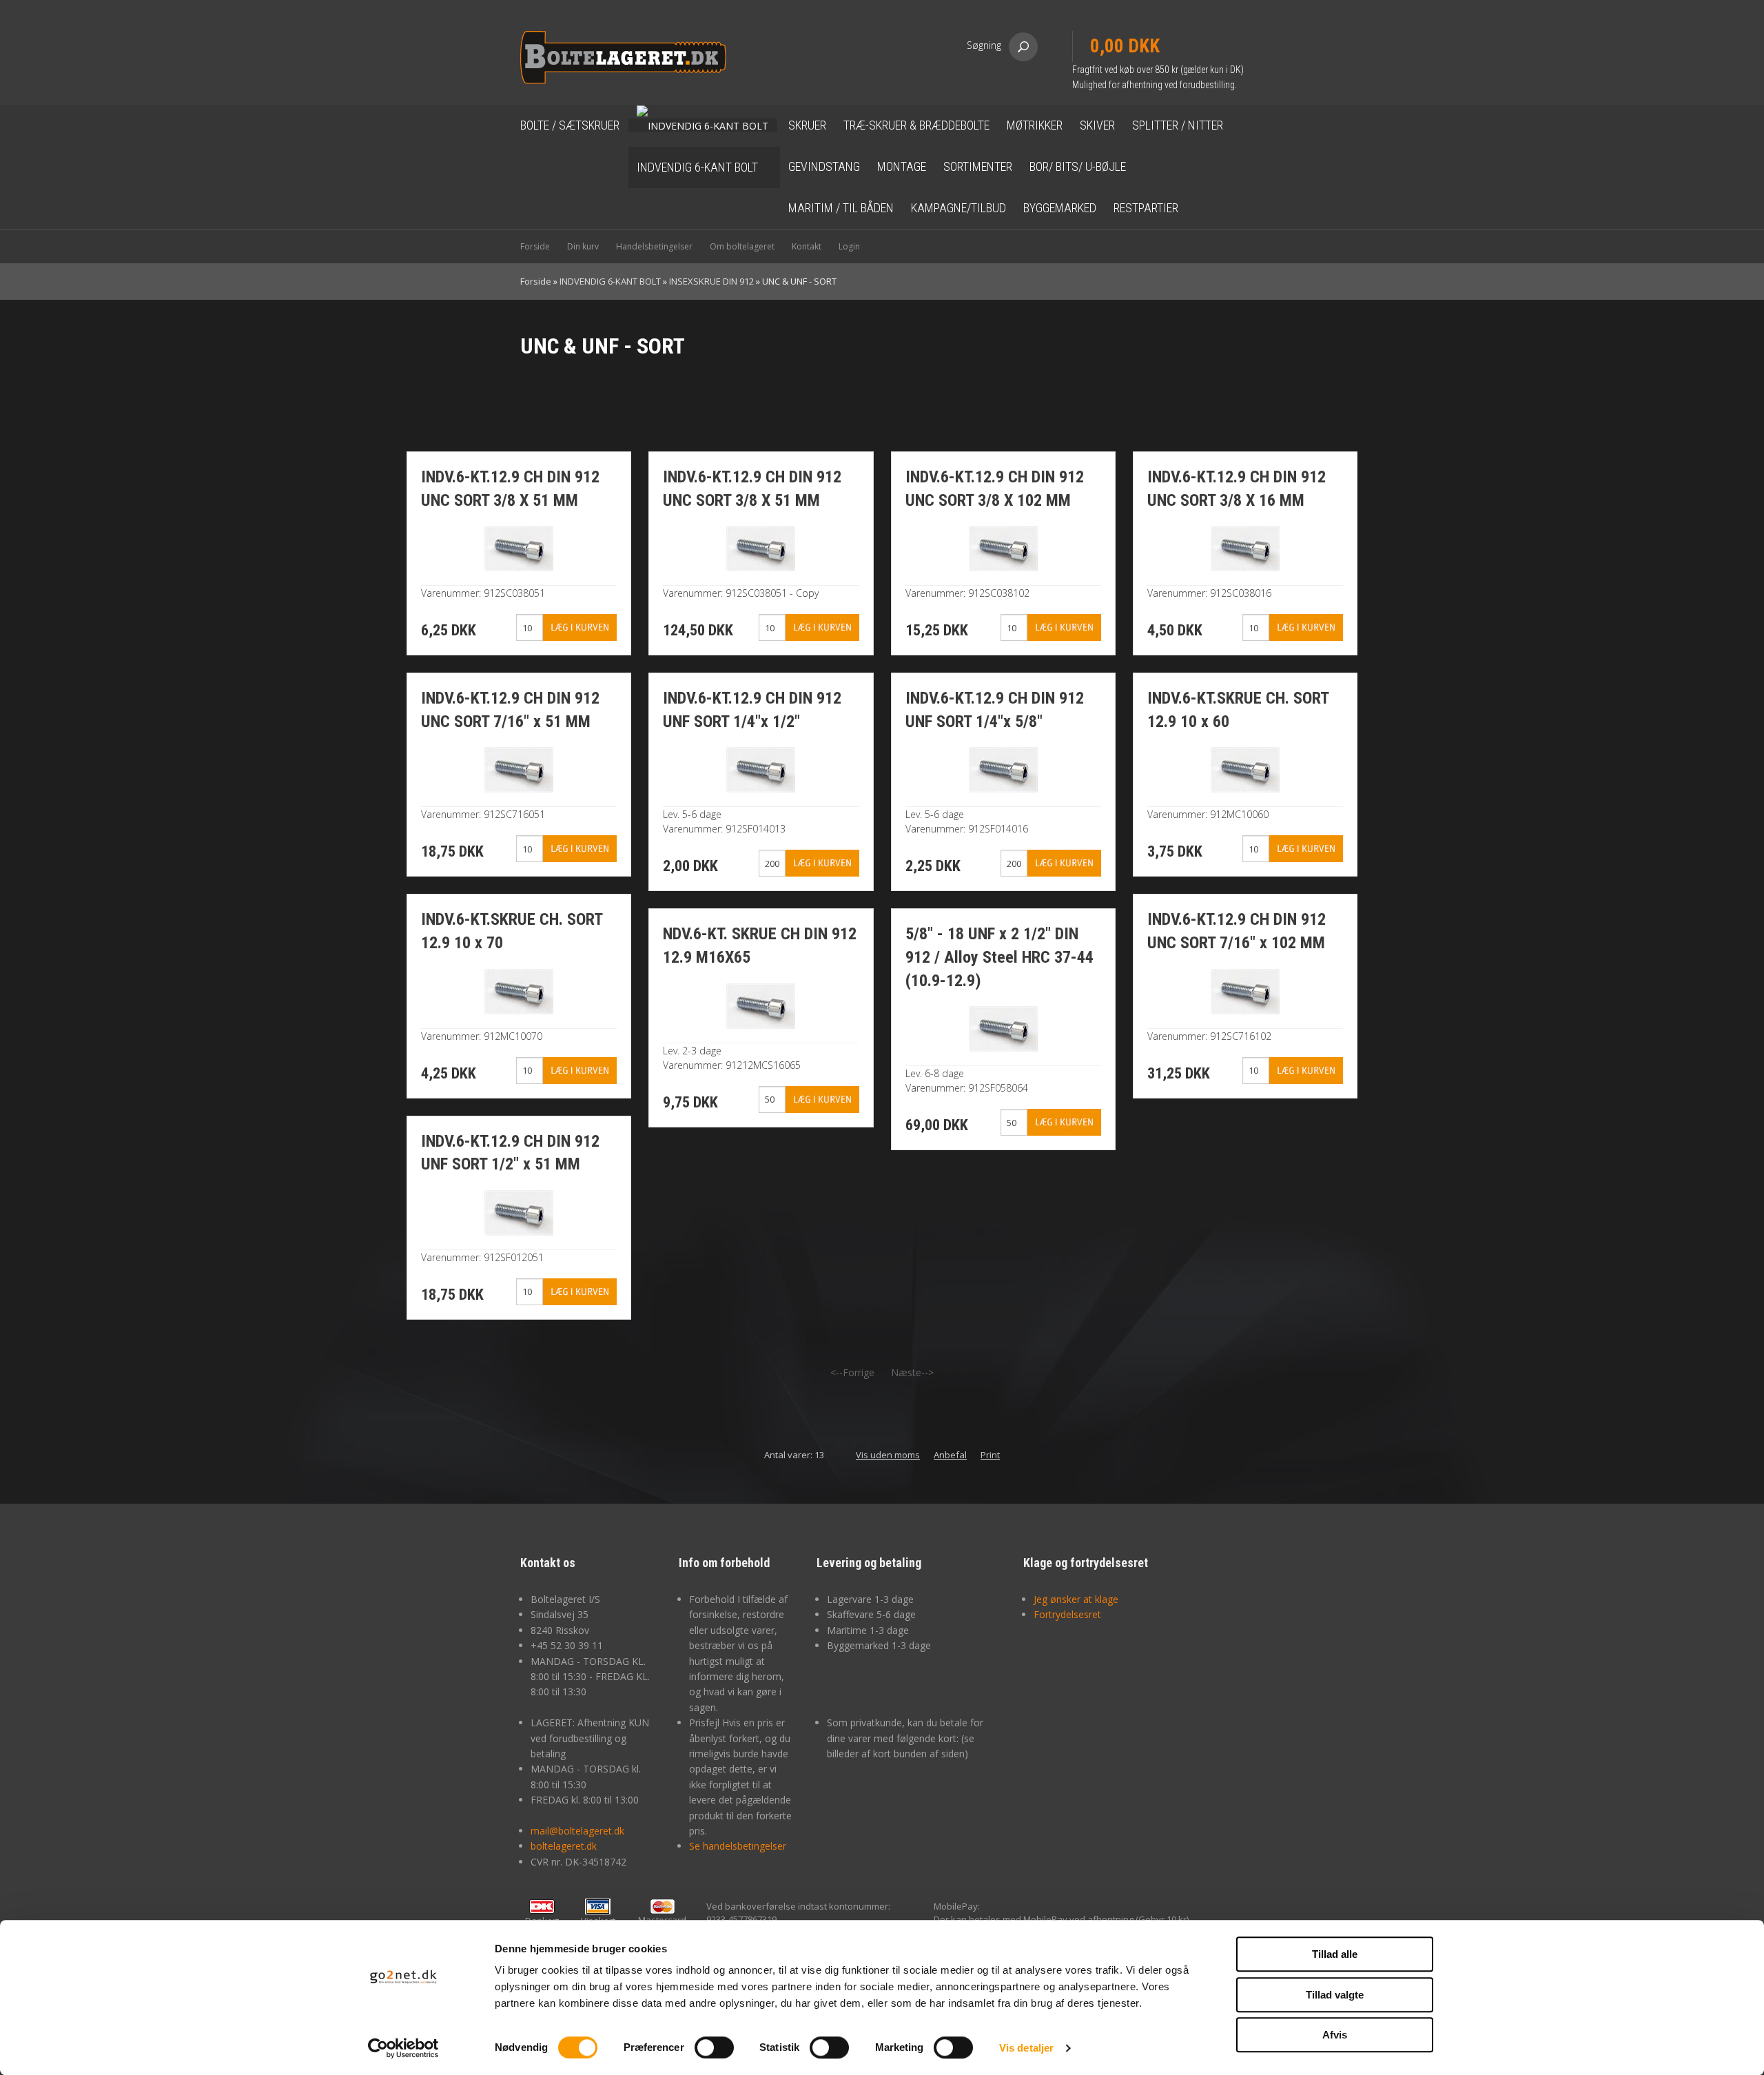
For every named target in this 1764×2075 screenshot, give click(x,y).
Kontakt (807, 246)
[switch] (714, 2047)
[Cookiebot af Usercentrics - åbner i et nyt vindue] (403, 2048)
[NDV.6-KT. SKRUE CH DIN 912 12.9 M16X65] (761, 1004)
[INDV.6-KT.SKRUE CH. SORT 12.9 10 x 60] (1245, 769)
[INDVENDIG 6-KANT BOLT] (703, 125)
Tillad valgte (1335, 1995)
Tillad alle (1335, 1954)
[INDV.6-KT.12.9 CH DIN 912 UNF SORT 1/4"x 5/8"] (1003, 769)
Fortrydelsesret (1067, 1614)
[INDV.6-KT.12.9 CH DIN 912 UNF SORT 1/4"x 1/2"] (761, 769)
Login (849, 246)
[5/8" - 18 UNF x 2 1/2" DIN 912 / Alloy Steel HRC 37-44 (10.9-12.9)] (1003, 1028)
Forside (535, 246)
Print (990, 1455)
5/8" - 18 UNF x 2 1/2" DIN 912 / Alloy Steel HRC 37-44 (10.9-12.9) (999, 957)
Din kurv (583, 246)
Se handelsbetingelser (738, 1846)
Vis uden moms (888, 1455)
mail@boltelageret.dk (577, 1831)
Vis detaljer (1026, 2048)
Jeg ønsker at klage (1076, 1599)
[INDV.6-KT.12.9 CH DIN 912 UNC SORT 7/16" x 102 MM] (1245, 990)
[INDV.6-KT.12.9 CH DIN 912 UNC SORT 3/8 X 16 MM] (1245, 548)
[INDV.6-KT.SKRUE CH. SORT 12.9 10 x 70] (519, 990)
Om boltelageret (742, 246)
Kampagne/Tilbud (958, 208)
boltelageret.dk (564, 1846)
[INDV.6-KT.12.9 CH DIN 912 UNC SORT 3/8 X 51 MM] (519, 548)
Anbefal (950, 1455)
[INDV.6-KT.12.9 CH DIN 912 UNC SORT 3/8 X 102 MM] (1003, 548)
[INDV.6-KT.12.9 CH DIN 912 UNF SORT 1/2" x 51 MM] (519, 1211)
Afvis (1335, 2035)
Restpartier (1146, 208)
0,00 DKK (1125, 46)
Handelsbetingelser (654, 246)
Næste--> (912, 1372)
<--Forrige (852, 1372)
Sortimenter (978, 166)
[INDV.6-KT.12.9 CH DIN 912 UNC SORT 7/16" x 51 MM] (519, 769)
